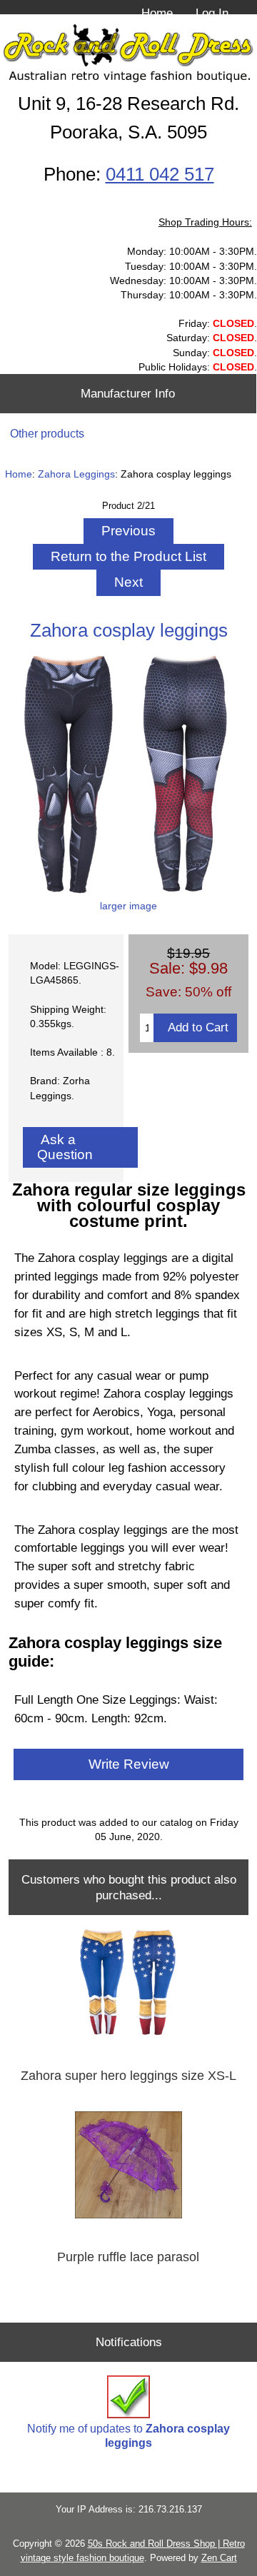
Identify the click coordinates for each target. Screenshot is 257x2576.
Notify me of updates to (128, 2436)
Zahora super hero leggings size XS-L (128, 2076)
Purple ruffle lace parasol (128, 2257)
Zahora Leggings (76, 474)
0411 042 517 (160, 174)
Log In (212, 13)
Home (157, 13)
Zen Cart (219, 2558)
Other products (47, 434)
